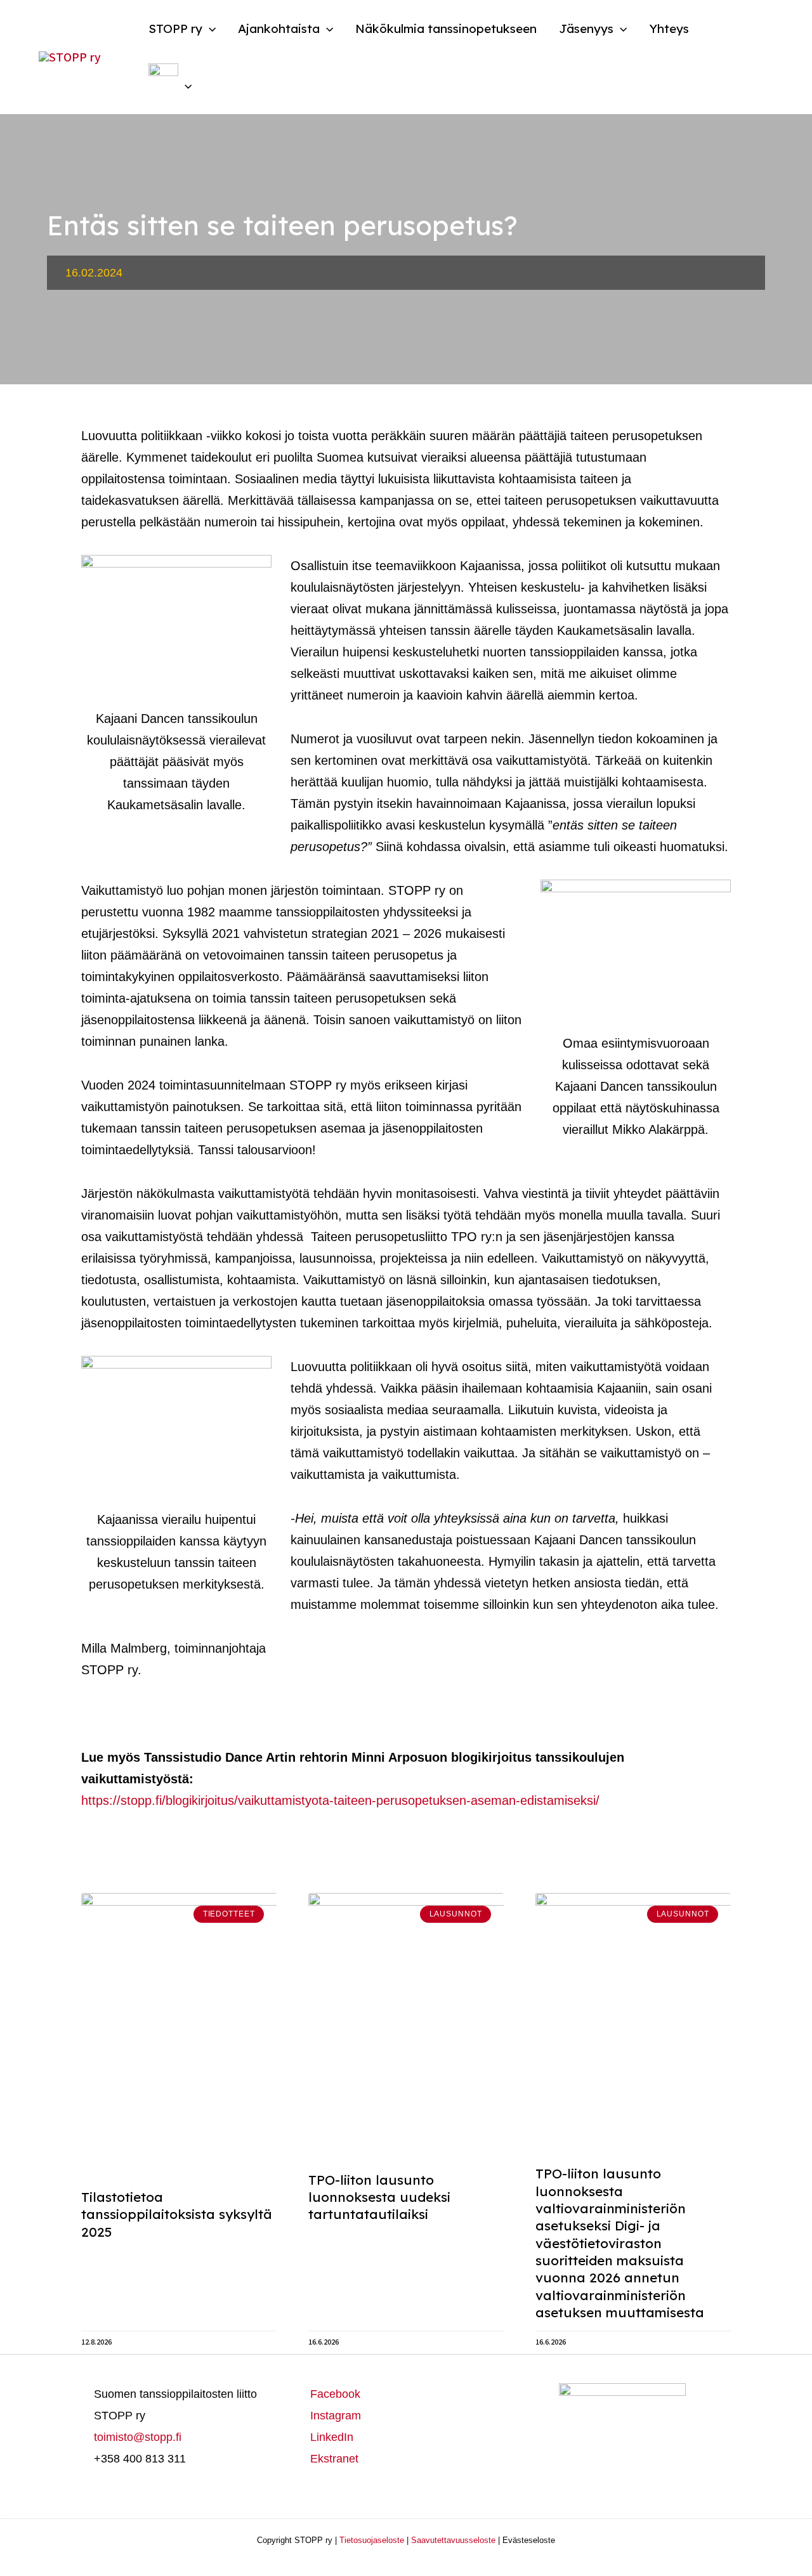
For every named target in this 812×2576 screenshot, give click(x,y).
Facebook (335, 2394)
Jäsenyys (586, 29)
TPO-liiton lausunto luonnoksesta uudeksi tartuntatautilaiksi (379, 2197)
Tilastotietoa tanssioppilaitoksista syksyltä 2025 (177, 2214)
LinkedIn (332, 2437)
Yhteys (669, 29)
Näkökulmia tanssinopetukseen (446, 29)
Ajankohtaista (279, 29)
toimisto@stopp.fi (138, 2437)
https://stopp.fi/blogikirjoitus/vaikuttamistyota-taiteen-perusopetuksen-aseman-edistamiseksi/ (340, 1800)
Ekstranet (334, 2459)
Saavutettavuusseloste (453, 2540)
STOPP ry (175, 29)
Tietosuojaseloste (372, 2540)
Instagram (336, 2416)
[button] (209, 29)
